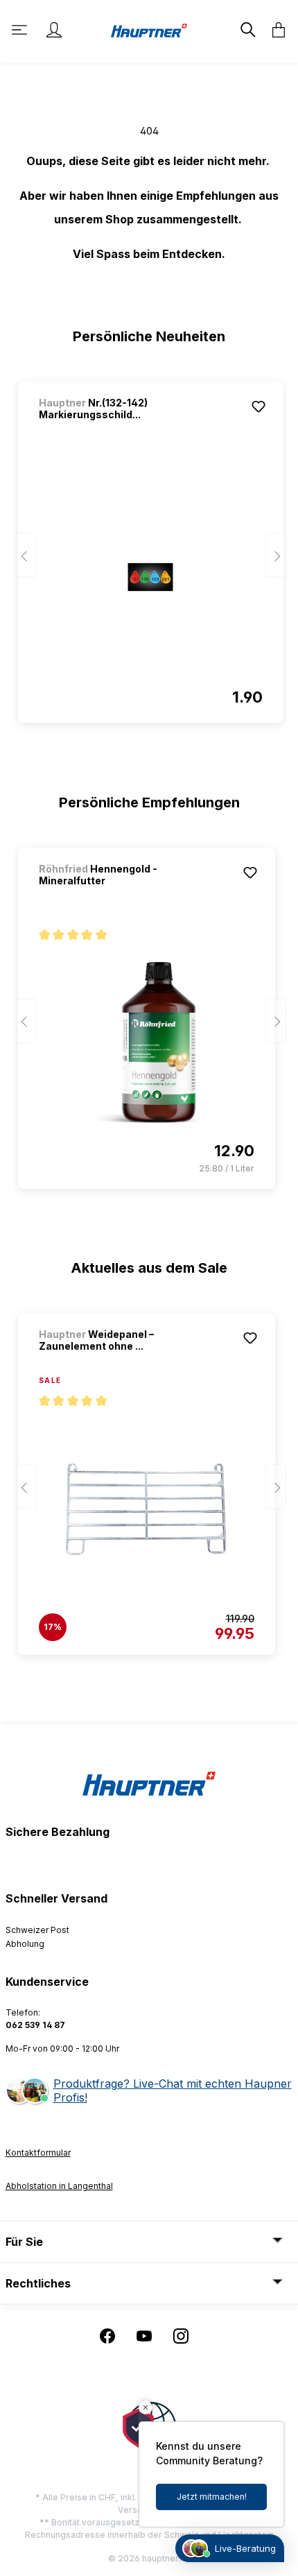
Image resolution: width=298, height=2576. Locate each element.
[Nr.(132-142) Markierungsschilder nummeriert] (151, 577)
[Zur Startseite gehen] (149, 29)
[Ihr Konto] (54, 30)
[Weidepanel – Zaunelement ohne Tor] (147, 1509)
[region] (149, 546)
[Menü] (21, 30)
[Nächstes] (276, 555)
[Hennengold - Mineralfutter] (147, 1043)
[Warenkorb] (274, 30)
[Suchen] (247, 30)
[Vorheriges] (26, 555)
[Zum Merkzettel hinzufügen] (258, 406)
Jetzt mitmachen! (212, 2497)
